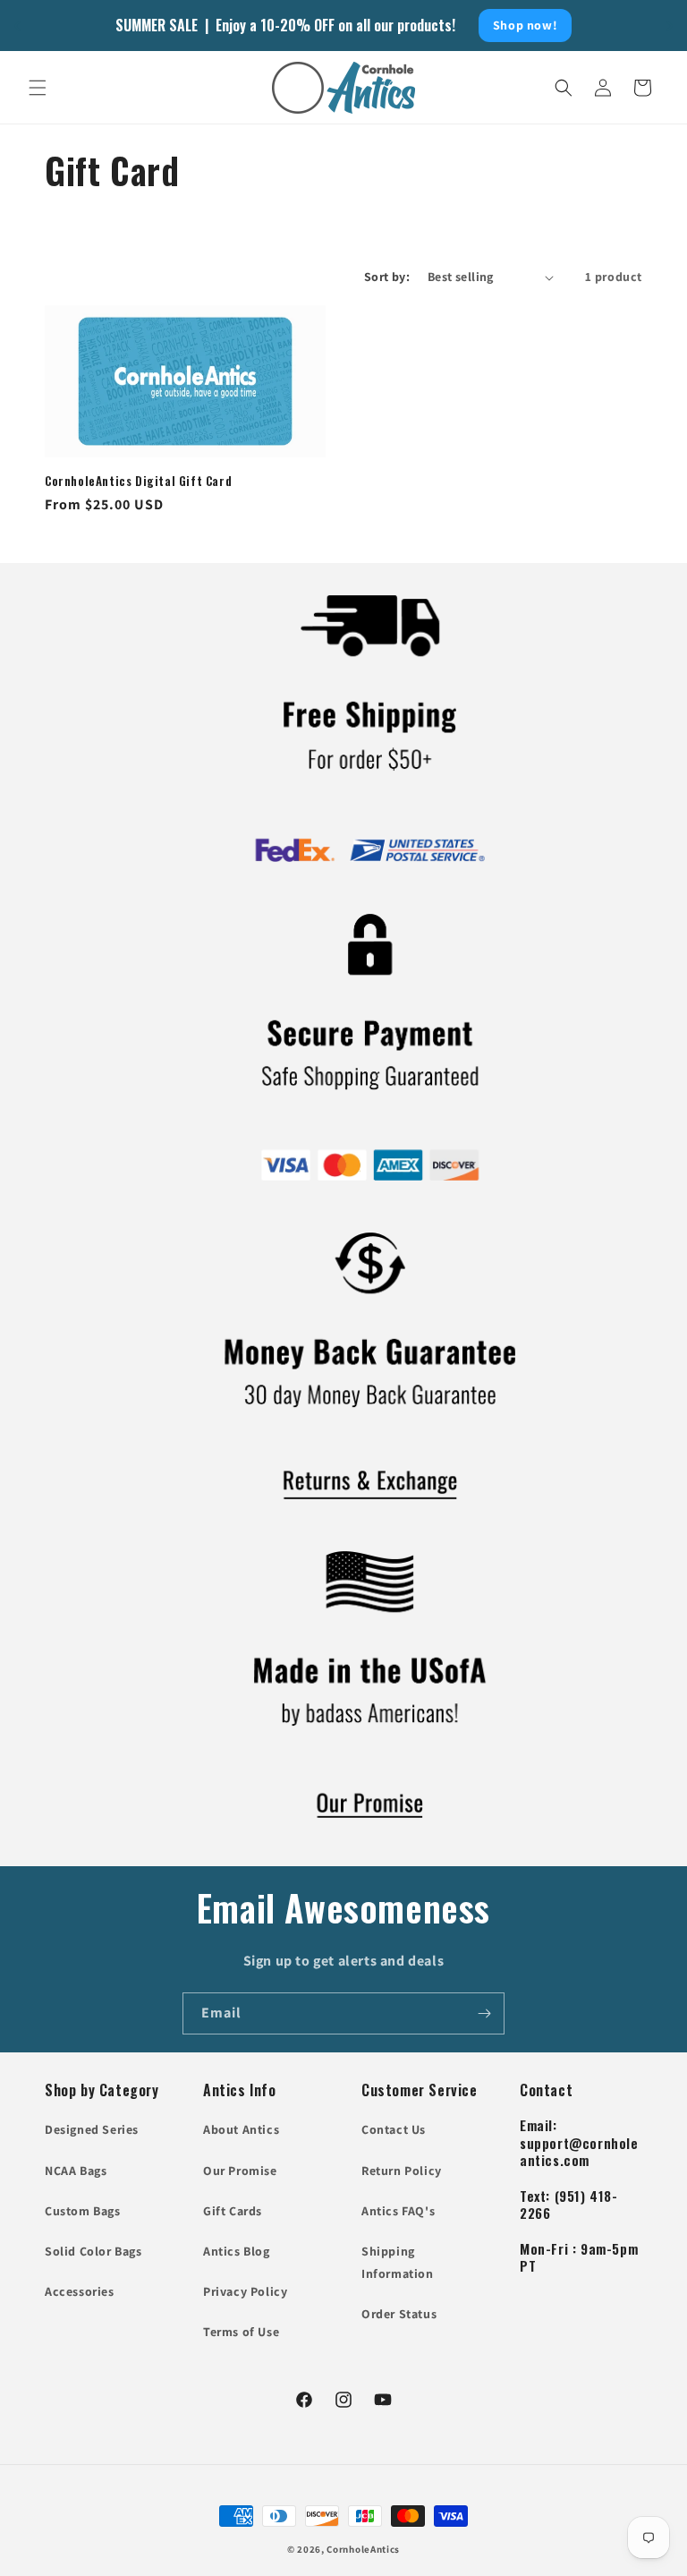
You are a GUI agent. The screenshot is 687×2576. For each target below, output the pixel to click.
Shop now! (525, 25)
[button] (38, 88)
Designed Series (92, 2129)
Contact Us (394, 2129)
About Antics (241, 2129)
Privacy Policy (245, 2291)
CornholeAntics (363, 2549)
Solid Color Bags (93, 2251)
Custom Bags (83, 2211)
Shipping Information (398, 2262)
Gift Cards (233, 2211)
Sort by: (387, 277)
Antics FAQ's (398, 2211)
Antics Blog (237, 2251)
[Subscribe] (484, 2013)
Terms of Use (241, 2332)
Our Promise (240, 2171)
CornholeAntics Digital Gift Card (138, 481)
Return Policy (402, 2171)
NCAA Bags (76, 2171)
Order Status (399, 2314)
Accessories (80, 2291)
